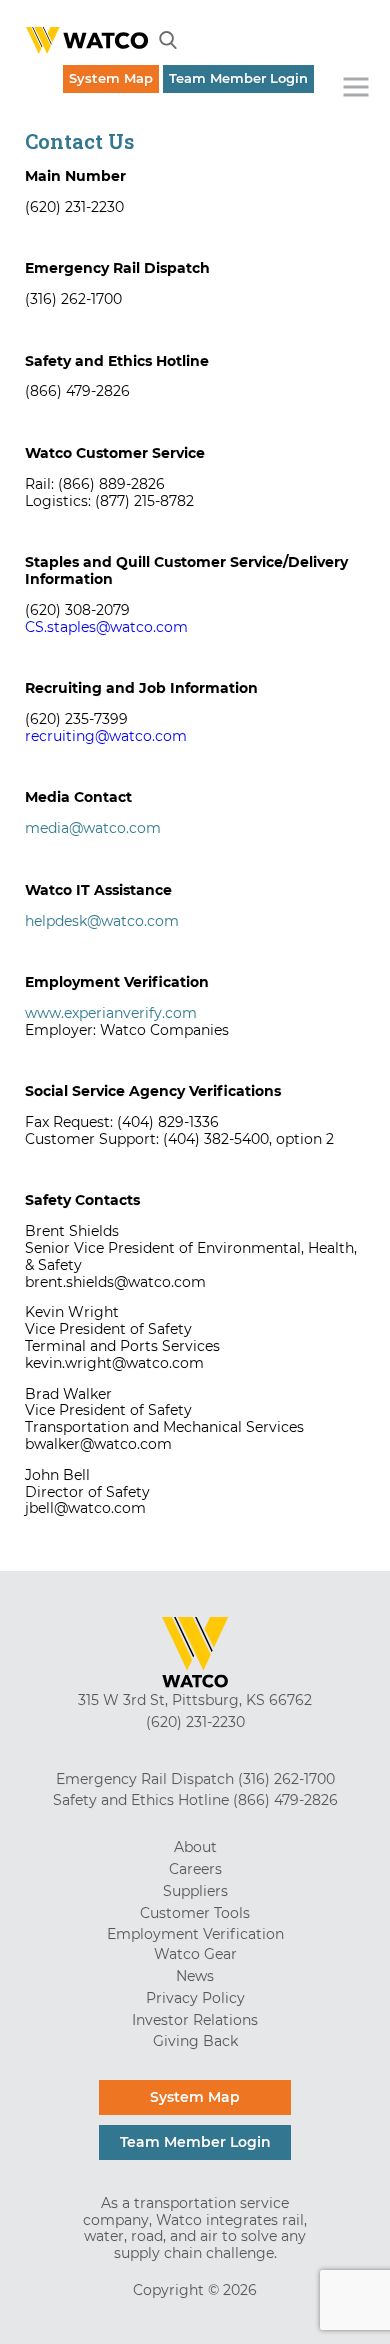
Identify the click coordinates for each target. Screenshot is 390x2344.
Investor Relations (195, 2020)
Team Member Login (238, 78)
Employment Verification (195, 1934)
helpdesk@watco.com (102, 921)
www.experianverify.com (111, 1013)
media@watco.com (93, 828)
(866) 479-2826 (285, 1800)
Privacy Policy (195, 1998)
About (195, 1847)
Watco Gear (195, 1954)
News (195, 1976)
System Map (111, 78)
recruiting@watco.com (106, 736)
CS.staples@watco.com (106, 627)
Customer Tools (195, 1913)
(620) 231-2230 (195, 1722)
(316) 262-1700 (286, 1779)
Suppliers (195, 1891)
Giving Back (195, 2041)
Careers (195, 1869)
